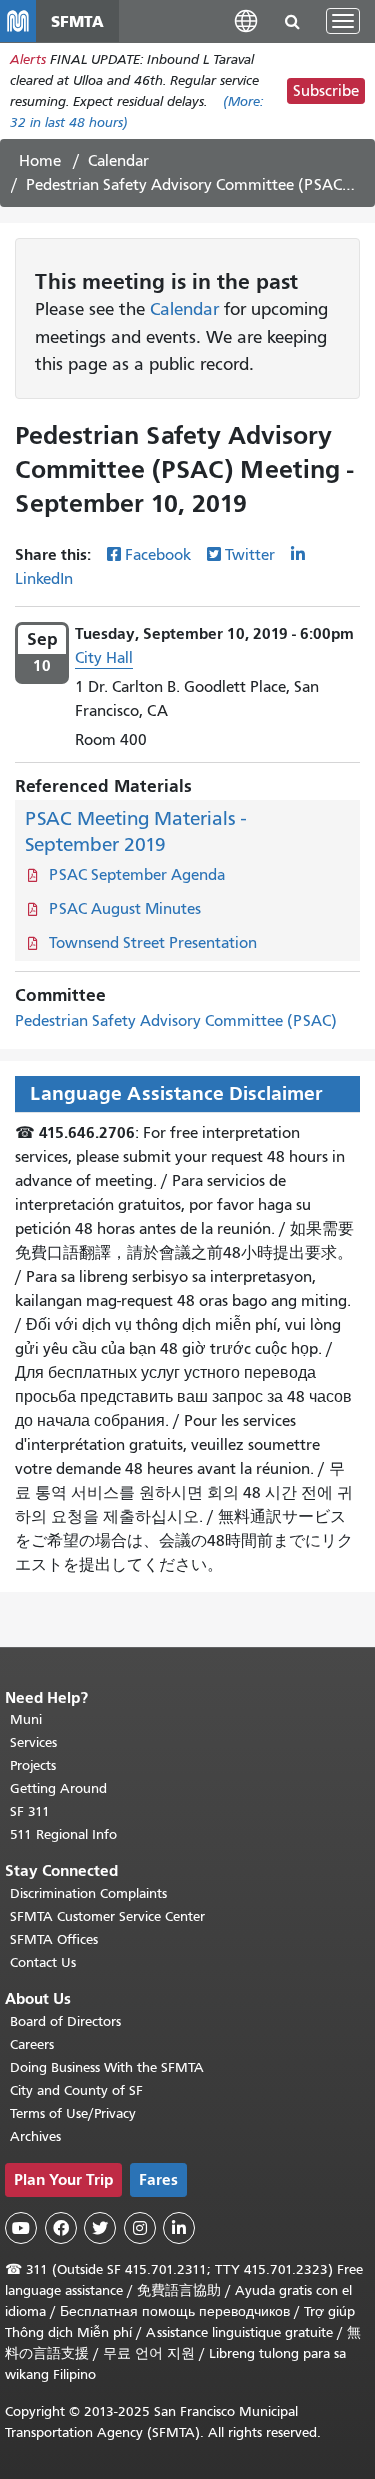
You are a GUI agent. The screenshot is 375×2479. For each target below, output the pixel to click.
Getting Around (58, 1788)
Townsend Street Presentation (153, 943)
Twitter (250, 555)
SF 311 (30, 1811)
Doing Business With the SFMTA (107, 2067)
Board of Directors (65, 2021)
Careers (32, 2044)
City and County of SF (76, 2090)
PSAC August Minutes (125, 909)
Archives (35, 2136)
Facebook (158, 555)
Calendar (118, 161)
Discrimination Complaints (88, 1893)
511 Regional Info (63, 1834)
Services (33, 1742)
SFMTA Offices (54, 1939)
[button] (246, 20)
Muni (26, 1719)
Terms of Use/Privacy (73, 2113)
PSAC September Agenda (137, 875)
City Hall (104, 658)
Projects (33, 1765)
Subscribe (326, 91)
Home (40, 161)
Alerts (28, 59)
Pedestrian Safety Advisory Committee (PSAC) (176, 1021)
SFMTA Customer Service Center (107, 1916)
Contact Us (43, 1962)
